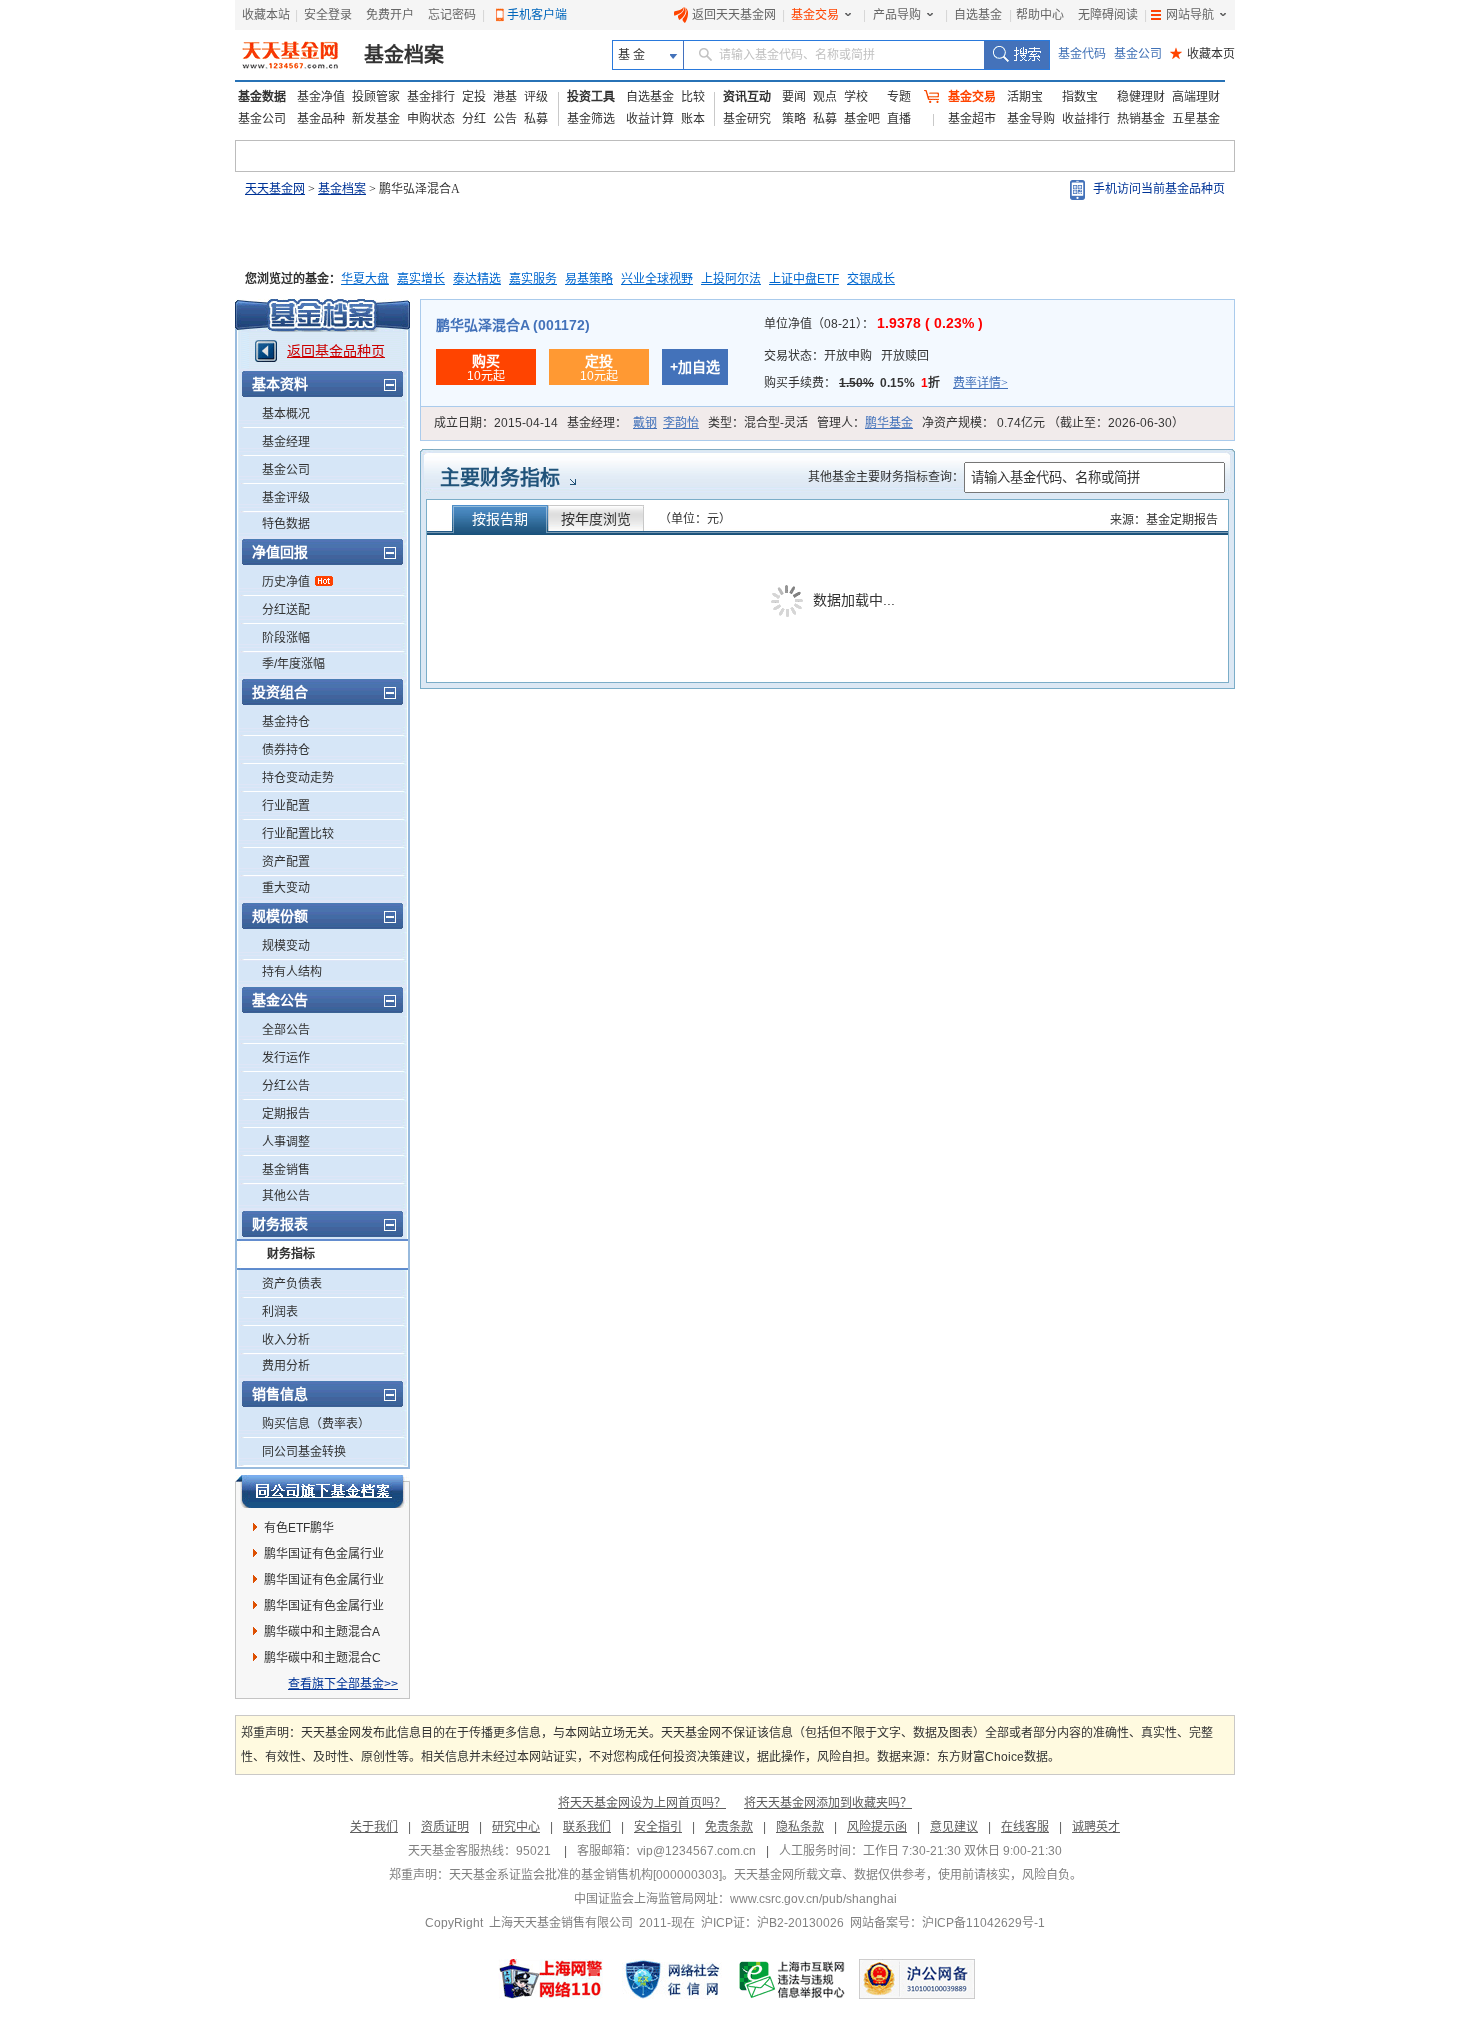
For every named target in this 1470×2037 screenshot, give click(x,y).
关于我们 (374, 1827)
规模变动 (286, 946)
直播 (899, 119)
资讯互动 (747, 97)
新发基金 (376, 119)
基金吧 (862, 119)
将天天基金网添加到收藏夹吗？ (828, 1803)
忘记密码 (452, 15)
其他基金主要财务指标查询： (886, 477)
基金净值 (321, 97)
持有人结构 (292, 972)
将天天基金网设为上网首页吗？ (642, 1803)
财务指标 (291, 1254)
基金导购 (1031, 119)
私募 (536, 119)
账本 (693, 119)
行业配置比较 (298, 834)
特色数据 (286, 524)
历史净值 (286, 582)
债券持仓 (286, 750)
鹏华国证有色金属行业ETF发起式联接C (324, 1557)
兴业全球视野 (657, 279)
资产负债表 (292, 1284)
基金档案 (404, 55)
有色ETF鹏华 (299, 1528)
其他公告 (286, 1196)
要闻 (794, 97)
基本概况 (286, 414)
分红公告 (286, 1086)
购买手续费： (886, 383)
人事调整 (286, 1142)
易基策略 (589, 279)
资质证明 (445, 1827)
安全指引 (658, 1827)
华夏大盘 (365, 279)
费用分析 (286, 1366)
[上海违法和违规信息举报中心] (793, 1979)
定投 (474, 97)
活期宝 (1025, 97)
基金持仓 (286, 722)
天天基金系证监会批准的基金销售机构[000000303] (585, 1875)
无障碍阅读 (1108, 15)
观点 (825, 97)
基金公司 (1138, 54)
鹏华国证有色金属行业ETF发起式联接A (324, 1609)
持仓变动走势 (298, 778)
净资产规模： (1053, 423)
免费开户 (390, 15)
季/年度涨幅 (293, 664)
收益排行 (1086, 119)
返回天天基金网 (734, 15)
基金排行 (431, 97)
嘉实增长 (421, 279)
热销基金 (1141, 119)
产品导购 (897, 15)
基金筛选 (591, 119)
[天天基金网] (292, 55)
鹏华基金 (889, 423)
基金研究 (747, 119)
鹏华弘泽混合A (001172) (513, 325)
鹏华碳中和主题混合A (322, 1632)
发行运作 (286, 1058)
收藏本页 (1202, 54)
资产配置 (286, 862)
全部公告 (286, 1030)
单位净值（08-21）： (873, 324)
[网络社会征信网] (672, 1979)
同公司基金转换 (304, 1452)
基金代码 (1082, 54)
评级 (536, 97)
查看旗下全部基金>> (343, 1684)
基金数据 (262, 97)
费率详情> (980, 383)
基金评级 (286, 498)
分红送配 (286, 610)
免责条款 (729, 1827)
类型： (758, 423)
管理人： (865, 423)
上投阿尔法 (731, 279)
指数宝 (1080, 97)
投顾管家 (376, 97)
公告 (505, 119)
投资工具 (591, 97)
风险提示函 (877, 1827)
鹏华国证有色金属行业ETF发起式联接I (324, 1583)
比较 (693, 97)
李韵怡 (681, 423)
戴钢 (645, 423)
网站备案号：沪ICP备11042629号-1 (947, 1923)
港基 (505, 97)
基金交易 (815, 15)
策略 (794, 119)
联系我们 (587, 1827)
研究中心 (516, 1827)
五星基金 (1196, 119)
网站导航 (1190, 15)
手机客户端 (537, 15)
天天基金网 (275, 189)
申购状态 (431, 119)
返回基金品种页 (336, 351)
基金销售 (286, 1170)
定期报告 (286, 1114)
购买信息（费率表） (316, 1424)
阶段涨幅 (286, 638)
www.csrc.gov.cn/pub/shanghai (813, 1899)
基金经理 (286, 442)
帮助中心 (1040, 15)
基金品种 (321, 119)
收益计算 (650, 119)
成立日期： (496, 423)
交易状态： (846, 356)
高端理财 (1196, 97)
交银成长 (871, 279)
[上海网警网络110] (551, 1979)
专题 (899, 97)
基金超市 (972, 119)
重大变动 (286, 888)
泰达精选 (477, 279)
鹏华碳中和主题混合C (322, 1658)
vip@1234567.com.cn (696, 1851)
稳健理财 (1141, 97)
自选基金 (978, 15)
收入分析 (286, 1340)
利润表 (280, 1312)
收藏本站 (266, 15)
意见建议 (954, 1827)
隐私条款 (800, 1827)
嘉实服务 (533, 279)
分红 (474, 119)
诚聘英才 (1096, 1827)
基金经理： (633, 423)
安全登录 (328, 15)
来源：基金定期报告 (1164, 520)
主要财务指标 (500, 478)
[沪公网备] (917, 1979)
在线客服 (1025, 1827)
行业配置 (286, 806)
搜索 (1016, 55)
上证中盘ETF (804, 279)
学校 (856, 97)
